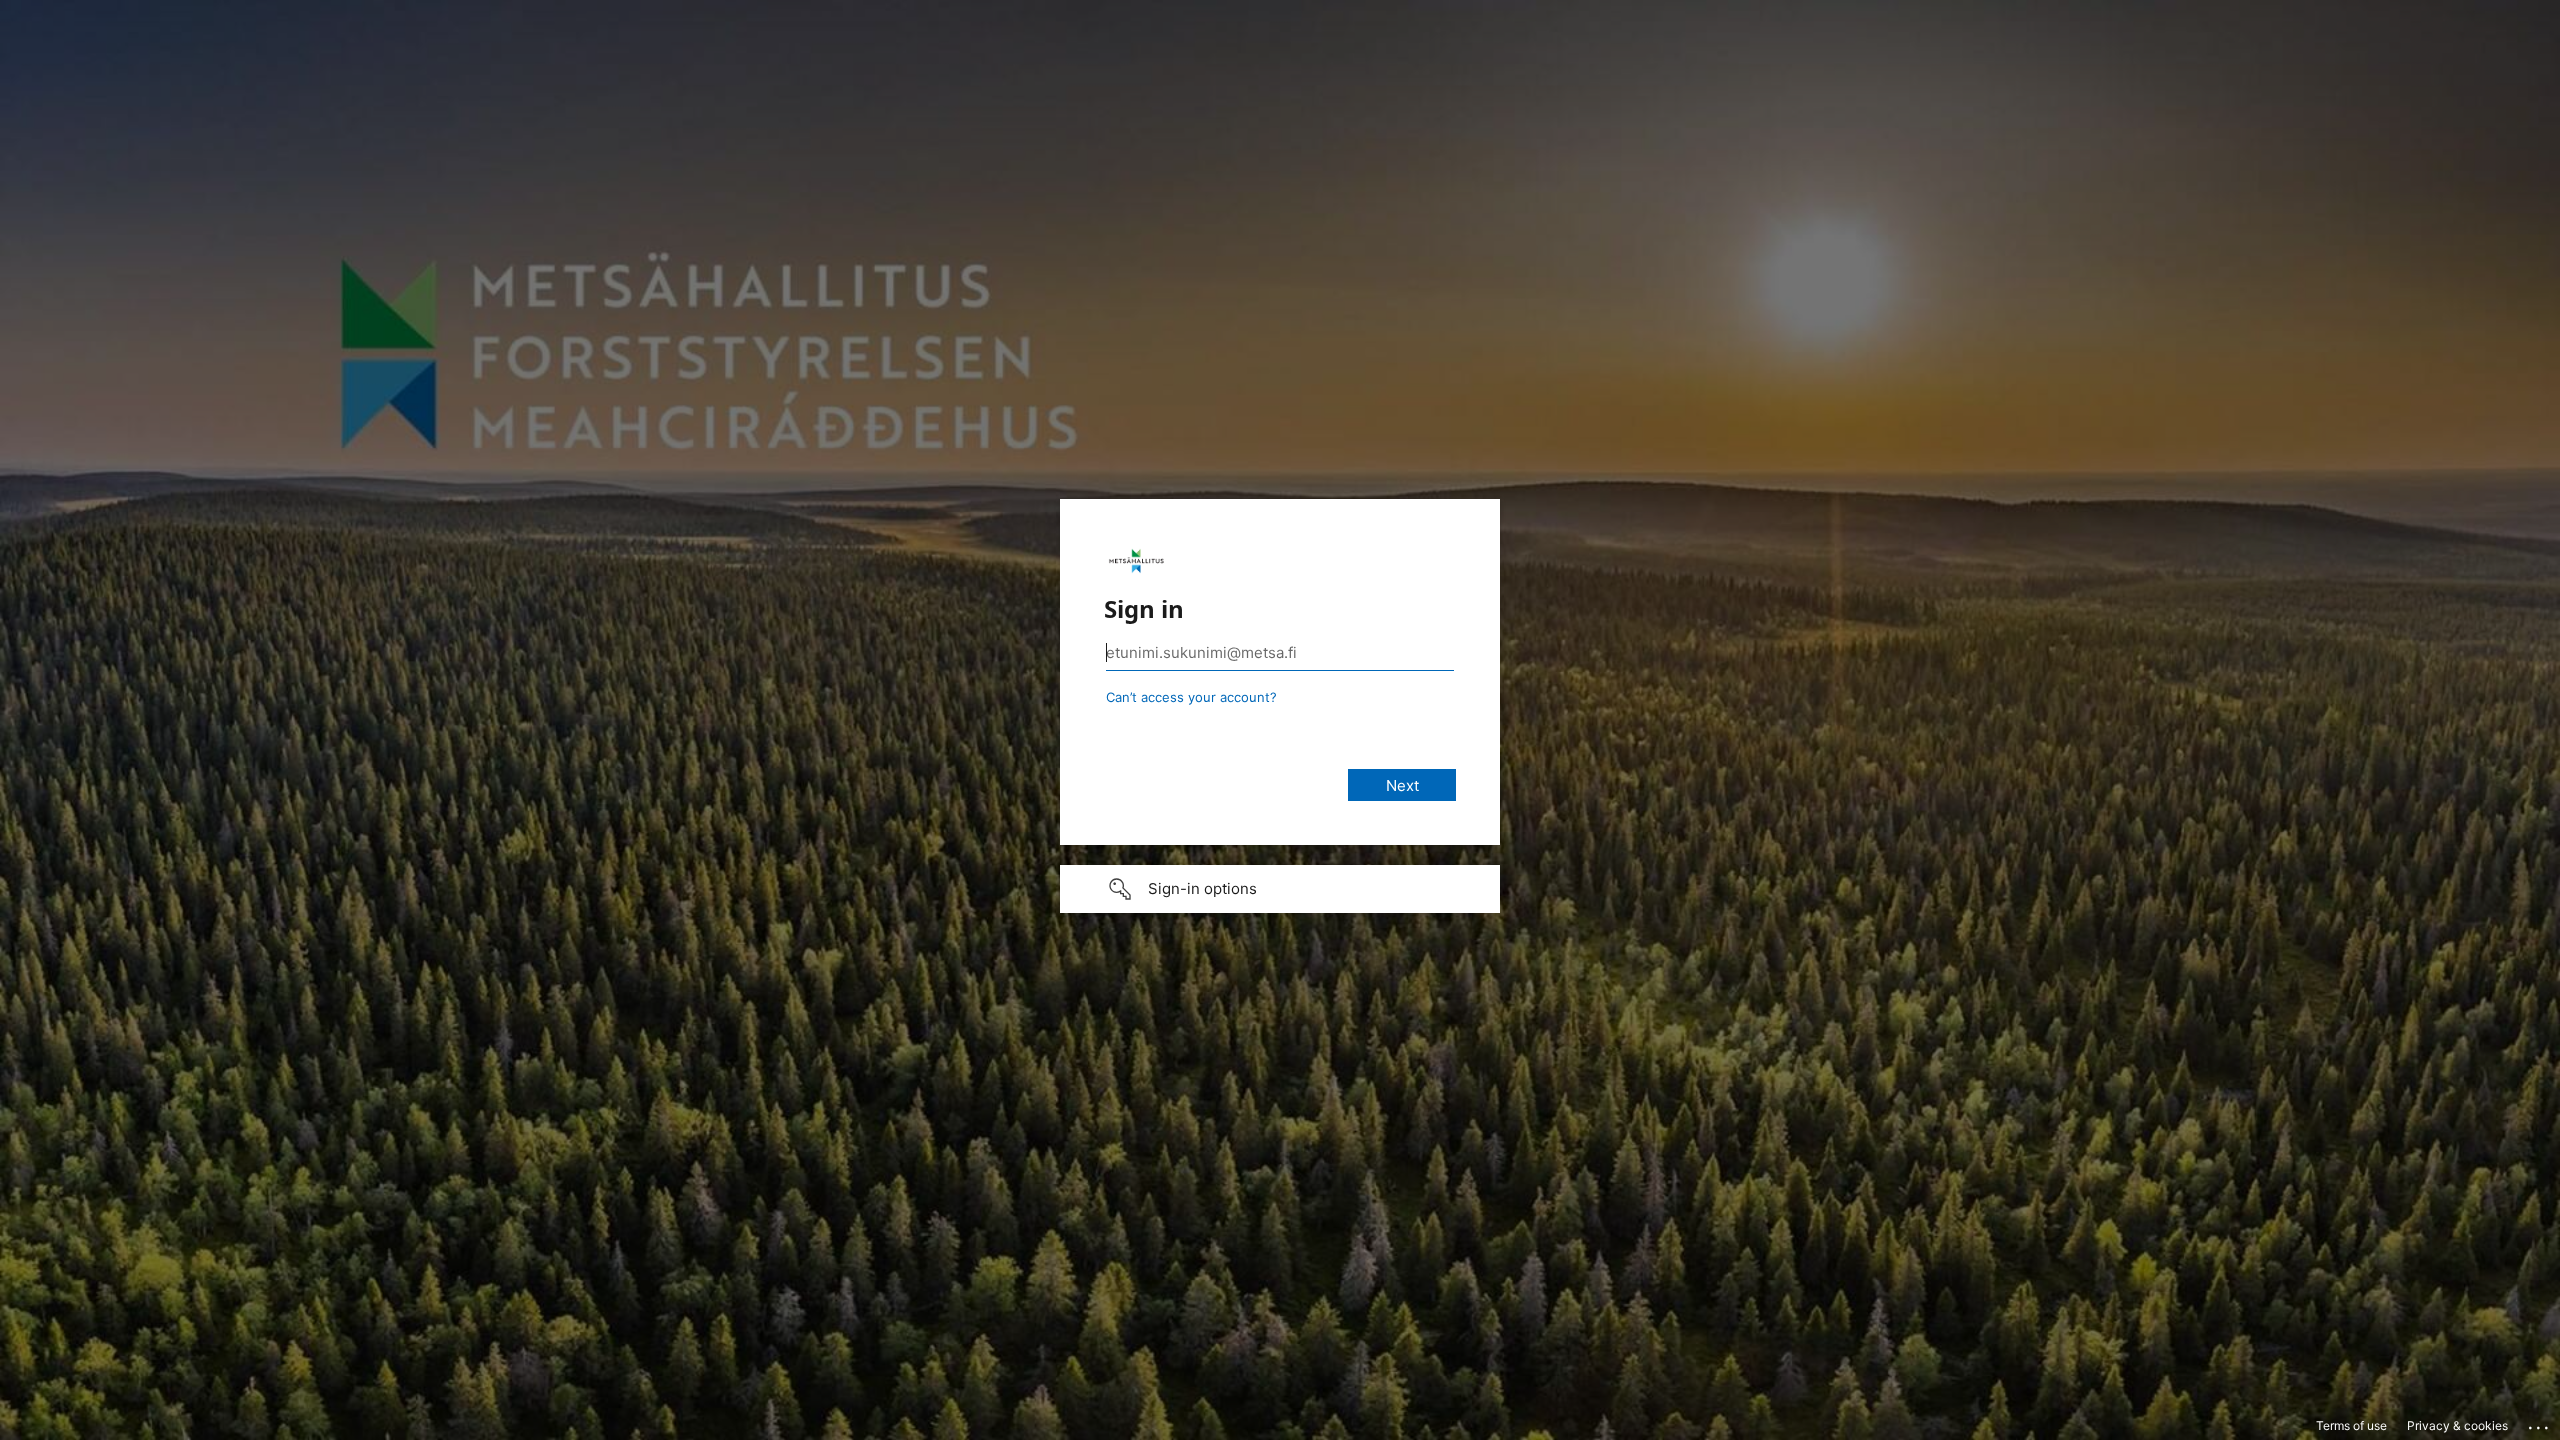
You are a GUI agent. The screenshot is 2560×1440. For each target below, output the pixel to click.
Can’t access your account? (1191, 697)
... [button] (2540, 1423)
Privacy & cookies (2457, 1425)
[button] (1280, 889)
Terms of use (2351, 1425)
